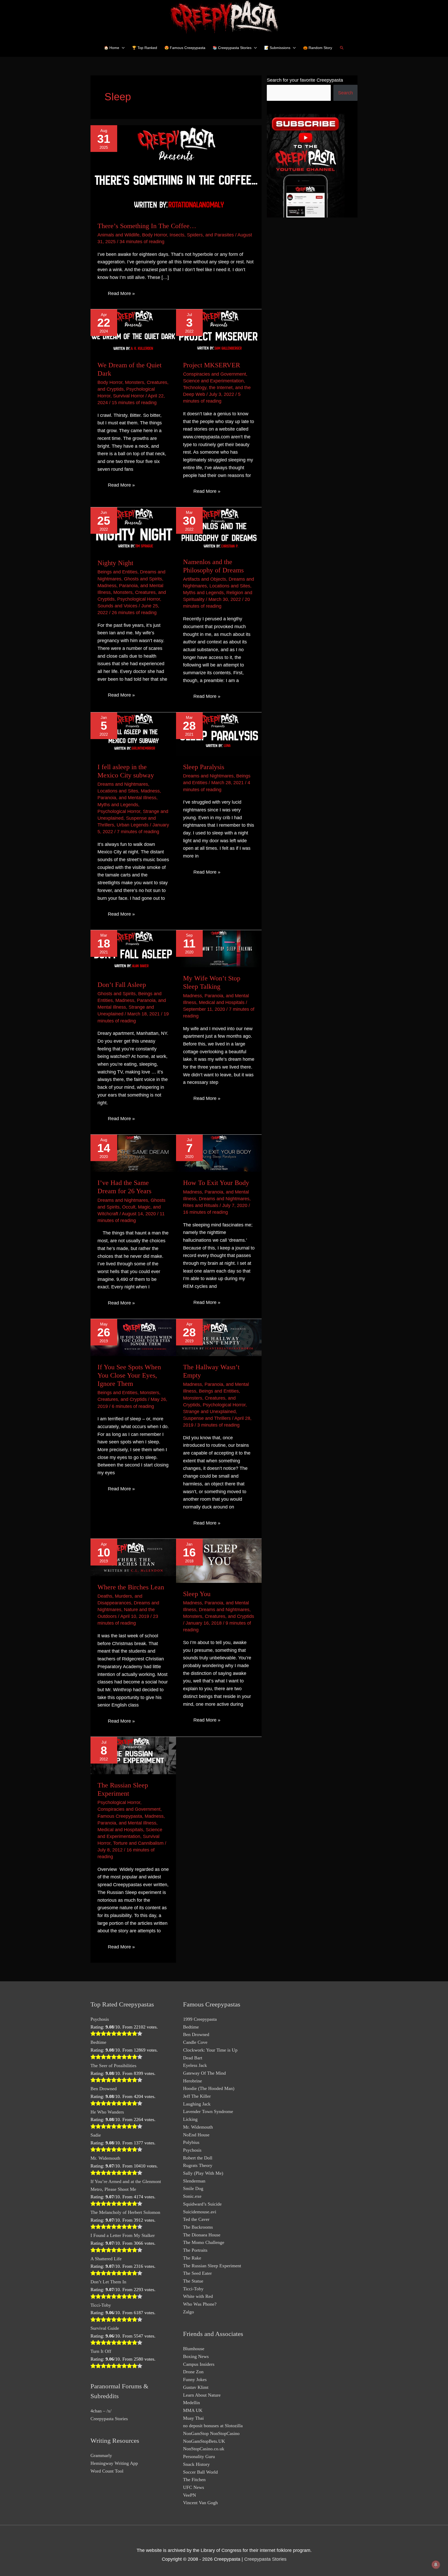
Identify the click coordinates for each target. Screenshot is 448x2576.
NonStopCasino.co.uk (204, 2449)
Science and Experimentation (213, 381)
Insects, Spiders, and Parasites (202, 235)
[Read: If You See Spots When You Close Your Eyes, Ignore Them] (133, 1337)
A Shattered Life (106, 2259)
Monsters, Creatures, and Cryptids (219, 1616)
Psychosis (100, 2019)
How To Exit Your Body (216, 1183)
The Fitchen (194, 2480)
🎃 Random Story (318, 48)
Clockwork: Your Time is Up (210, 2050)
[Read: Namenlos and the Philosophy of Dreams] (219, 529)
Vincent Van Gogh (200, 2503)
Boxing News (196, 2356)
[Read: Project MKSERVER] (219, 331)
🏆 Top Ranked (145, 48)
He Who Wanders (107, 2112)
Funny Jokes (195, 2380)
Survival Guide (105, 2328)
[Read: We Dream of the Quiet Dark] (133, 331)
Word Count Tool (107, 2471)
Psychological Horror (139, 599)
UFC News (194, 2487)
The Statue (193, 2281)
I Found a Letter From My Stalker (123, 2235)
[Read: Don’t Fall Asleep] (133, 952)
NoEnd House (196, 2135)
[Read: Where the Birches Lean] (133, 1557)
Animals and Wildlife (118, 235)
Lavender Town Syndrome (208, 2111)
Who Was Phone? (200, 2304)
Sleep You (197, 1594)
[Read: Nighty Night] (133, 529)
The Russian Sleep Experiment (212, 2266)
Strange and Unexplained (209, 1412)
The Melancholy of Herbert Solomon (125, 2212)
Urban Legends (133, 825)
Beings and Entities (117, 572)
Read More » (121, 294)
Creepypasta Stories (109, 2419)
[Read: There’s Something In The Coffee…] (176, 170)
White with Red (198, 2296)
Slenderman (194, 2181)
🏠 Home (112, 48)
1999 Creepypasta (200, 2019)
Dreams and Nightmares (123, 784)
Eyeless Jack (195, 2065)
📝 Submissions (277, 48)
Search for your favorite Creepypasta (305, 80)
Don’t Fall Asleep (122, 985)
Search (345, 93)
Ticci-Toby (101, 2305)
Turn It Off (101, 2351)
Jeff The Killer (197, 2096)
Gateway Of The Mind (204, 2073)
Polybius (191, 2142)
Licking (190, 2119)
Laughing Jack (197, 2104)
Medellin (191, 2403)
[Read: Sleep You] (219, 1561)
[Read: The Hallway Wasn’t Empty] (219, 1337)
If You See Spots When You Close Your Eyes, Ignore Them (129, 1375)
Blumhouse (194, 2349)
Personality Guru (199, 2456)
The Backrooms (198, 2227)
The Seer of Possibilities (113, 2066)
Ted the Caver (196, 2219)
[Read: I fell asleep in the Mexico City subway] (133, 734)
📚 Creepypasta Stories (232, 48)
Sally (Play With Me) (203, 2173)
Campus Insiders (199, 2364)
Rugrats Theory (198, 2165)
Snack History (196, 2464)
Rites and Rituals (201, 1205)
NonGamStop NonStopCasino (211, 2433)
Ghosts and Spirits (143, 579)
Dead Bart (193, 2058)
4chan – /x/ (101, 2411)
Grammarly (101, 2455)
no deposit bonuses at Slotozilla (213, 2426)
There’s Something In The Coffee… (147, 226)
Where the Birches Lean (131, 1587)
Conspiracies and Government (215, 374)
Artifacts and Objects (205, 579)
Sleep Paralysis (204, 767)
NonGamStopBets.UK (204, 2441)
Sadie (96, 2135)
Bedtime (98, 2042)
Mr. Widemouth (105, 2158)
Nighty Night (115, 563)
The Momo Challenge (204, 2242)
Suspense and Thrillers (207, 1418)
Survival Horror (129, 396)
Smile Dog (193, 2188)
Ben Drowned (104, 2089)
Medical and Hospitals (222, 1002)
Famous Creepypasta (120, 1816)
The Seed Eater (197, 2273)
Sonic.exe (192, 2196)
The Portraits (195, 2250)
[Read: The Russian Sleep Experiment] (133, 1755)
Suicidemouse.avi (200, 2212)
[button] (342, 48)
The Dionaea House (202, 2235)
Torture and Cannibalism (138, 1843)
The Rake (192, 2258)
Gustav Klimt (196, 2387)
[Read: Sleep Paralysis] (219, 734)
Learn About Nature (202, 2395)
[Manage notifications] (436, 2565)
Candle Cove (195, 2042)
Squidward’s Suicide (202, 2204)
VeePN (190, 2495)
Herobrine (192, 2081)
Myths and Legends (203, 593)
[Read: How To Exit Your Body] (219, 1153)
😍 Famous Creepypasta (185, 48)
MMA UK (193, 2410)
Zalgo (188, 2312)
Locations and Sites (230, 586)
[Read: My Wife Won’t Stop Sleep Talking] (219, 948)
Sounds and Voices (117, 606)
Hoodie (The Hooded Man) (209, 2088)
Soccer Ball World (200, 2472)
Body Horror (155, 235)
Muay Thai (193, 2418)
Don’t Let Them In (108, 2282)
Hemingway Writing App (114, 2463)
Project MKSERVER (212, 365)
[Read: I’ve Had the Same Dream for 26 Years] (133, 1153)
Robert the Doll (198, 2158)
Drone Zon (193, 2372)
